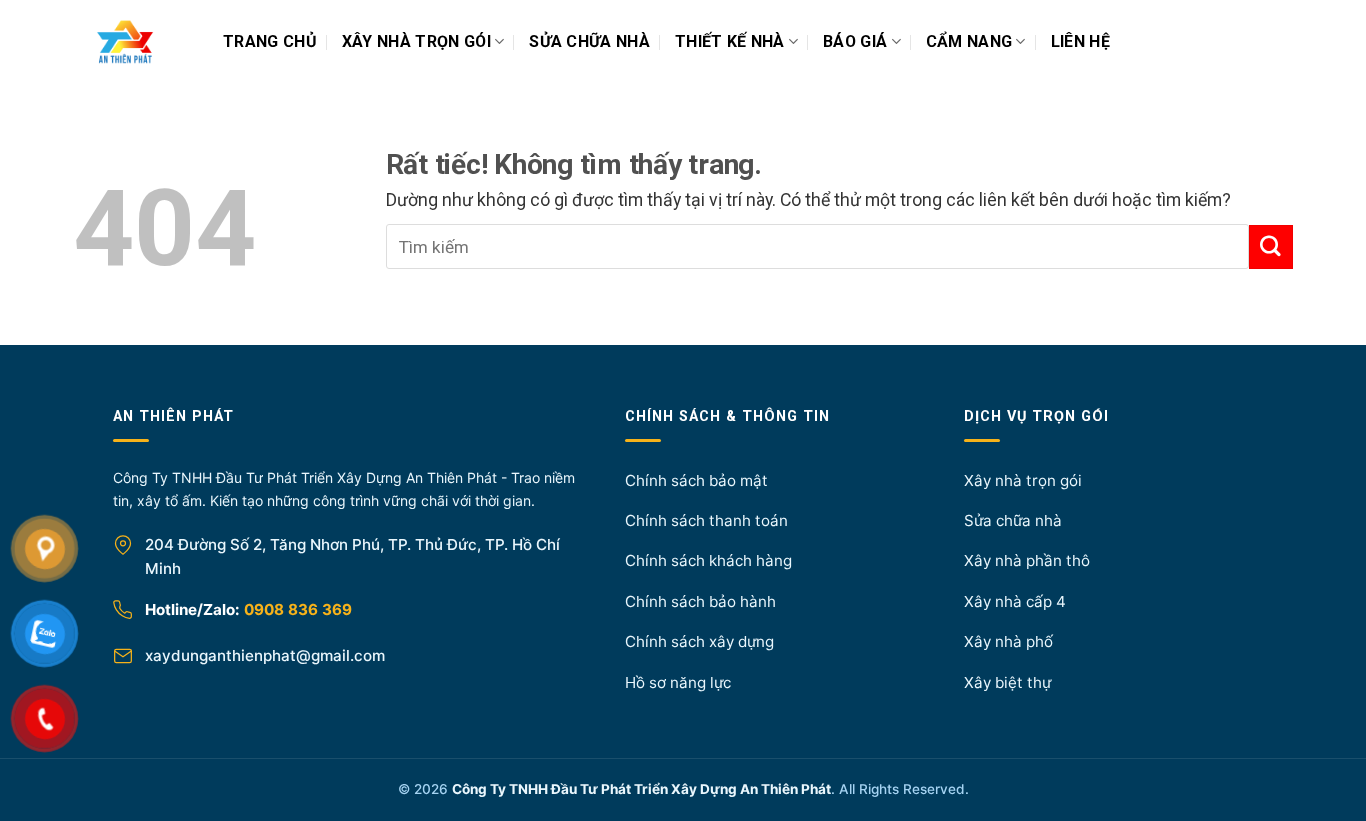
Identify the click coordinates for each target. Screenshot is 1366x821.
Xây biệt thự (1007, 682)
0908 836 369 (298, 609)
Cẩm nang (969, 41)
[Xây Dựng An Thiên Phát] (148, 42)
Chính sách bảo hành (700, 601)
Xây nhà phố (1008, 641)
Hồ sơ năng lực (678, 682)
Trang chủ (270, 41)
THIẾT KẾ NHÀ (730, 41)
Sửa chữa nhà (589, 41)
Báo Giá (855, 41)
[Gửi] (1271, 246)
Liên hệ (1080, 41)
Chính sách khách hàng (708, 560)
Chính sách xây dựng (699, 641)
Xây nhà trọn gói (416, 41)
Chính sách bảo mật (696, 480)
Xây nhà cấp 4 (1015, 601)
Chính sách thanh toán (706, 520)
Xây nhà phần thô (1027, 560)
